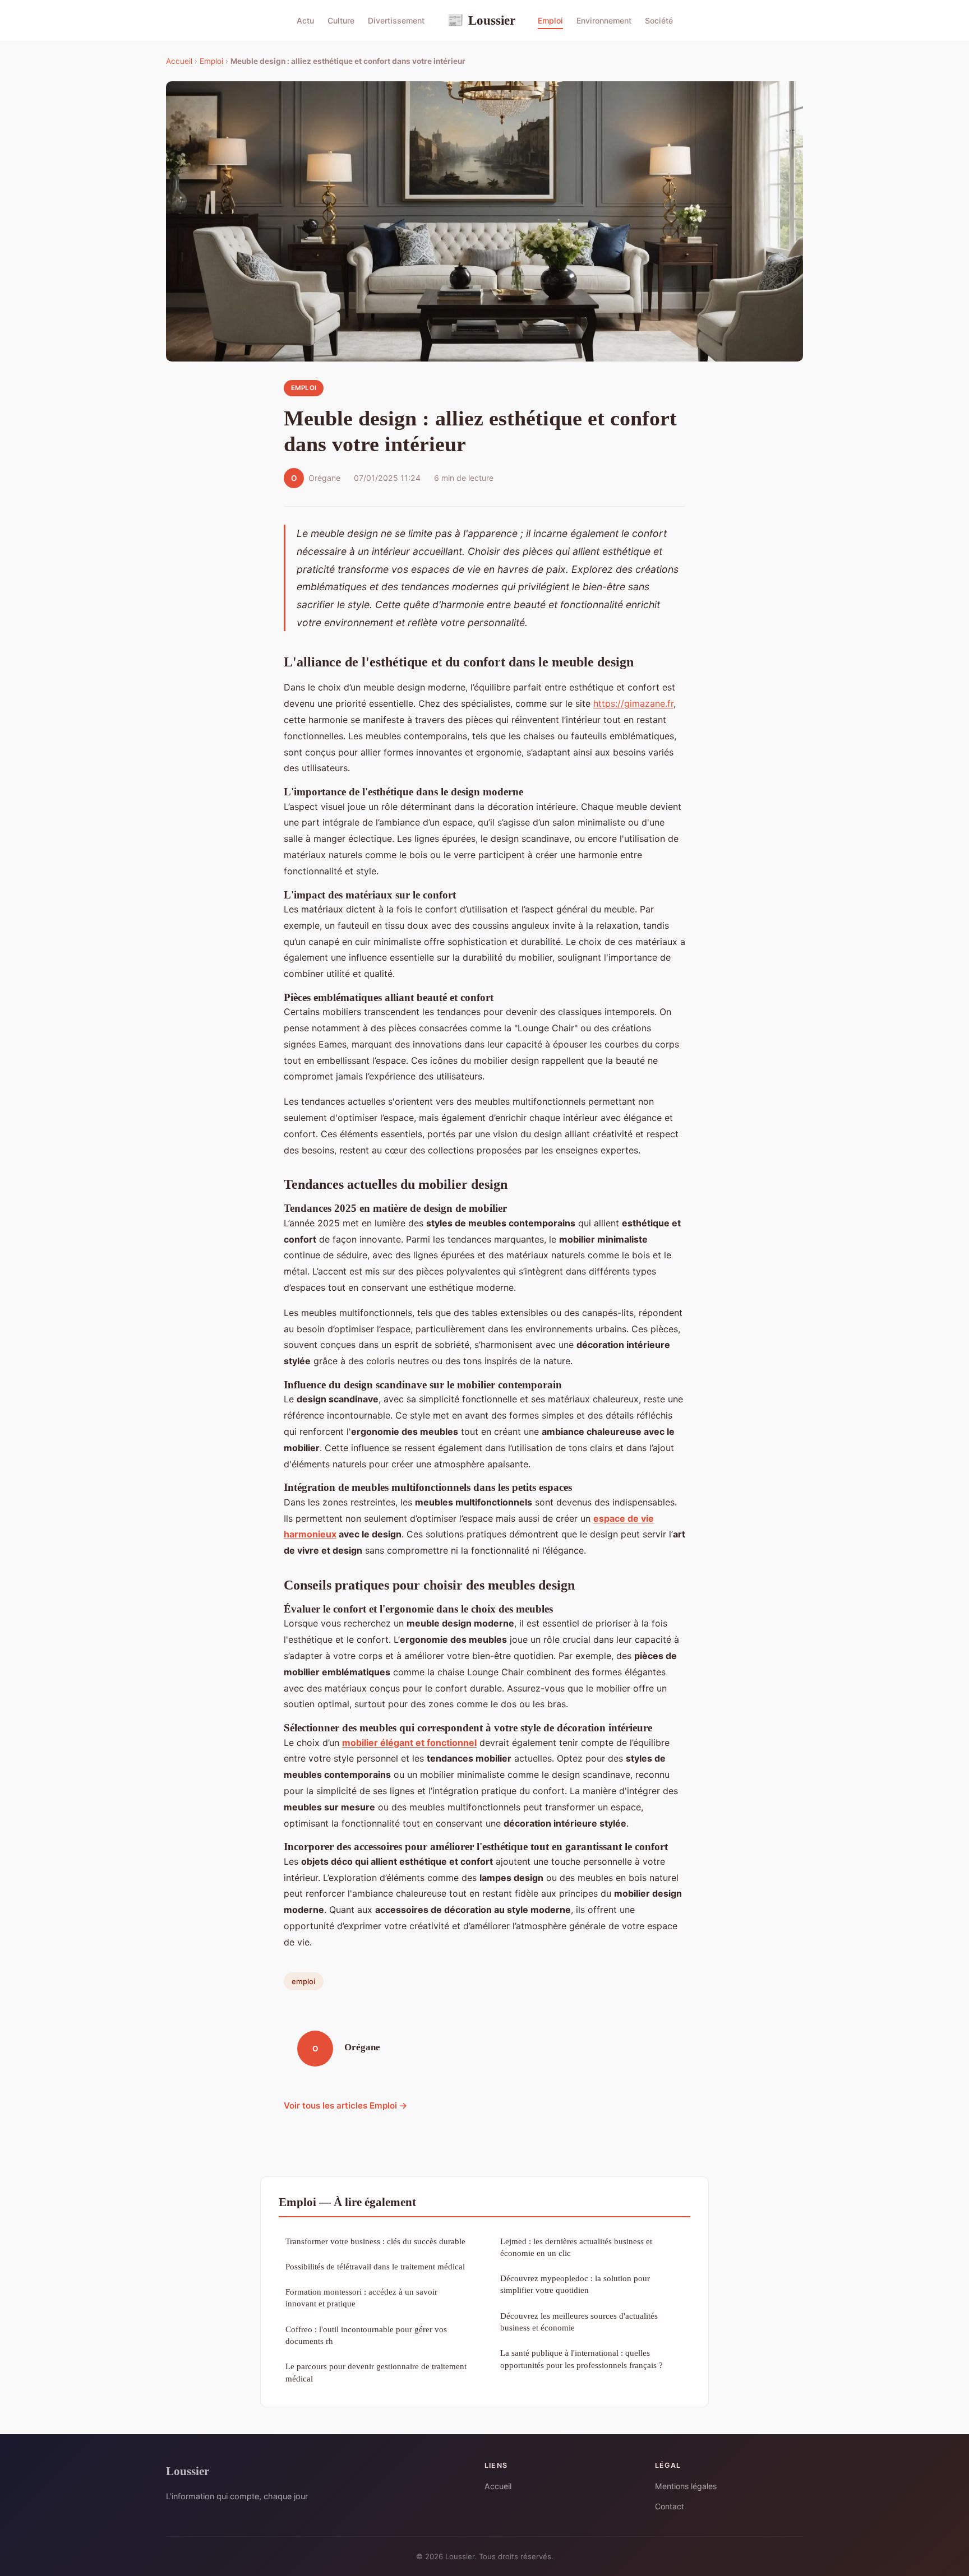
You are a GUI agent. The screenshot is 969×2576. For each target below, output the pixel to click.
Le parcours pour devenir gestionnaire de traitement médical (376, 2372)
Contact (670, 2506)
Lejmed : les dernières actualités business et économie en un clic (576, 2247)
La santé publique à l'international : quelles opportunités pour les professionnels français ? (582, 2359)
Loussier (481, 20)
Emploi (550, 20)
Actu (305, 20)
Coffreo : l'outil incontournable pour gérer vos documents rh (366, 2335)
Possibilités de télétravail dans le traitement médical (375, 2266)
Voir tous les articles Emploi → (346, 2105)
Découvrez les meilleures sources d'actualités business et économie (579, 2322)
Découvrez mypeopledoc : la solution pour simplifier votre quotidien (575, 2284)
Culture (341, 20)
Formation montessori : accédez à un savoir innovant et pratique (361, 2297)
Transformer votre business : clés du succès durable (375, 2241)
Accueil (179, 61)
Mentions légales (686, 2486)
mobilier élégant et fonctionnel (409, 1743)
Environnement (604, 20)
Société (659, 20)
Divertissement (396, 20)
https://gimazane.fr (633, 703)
